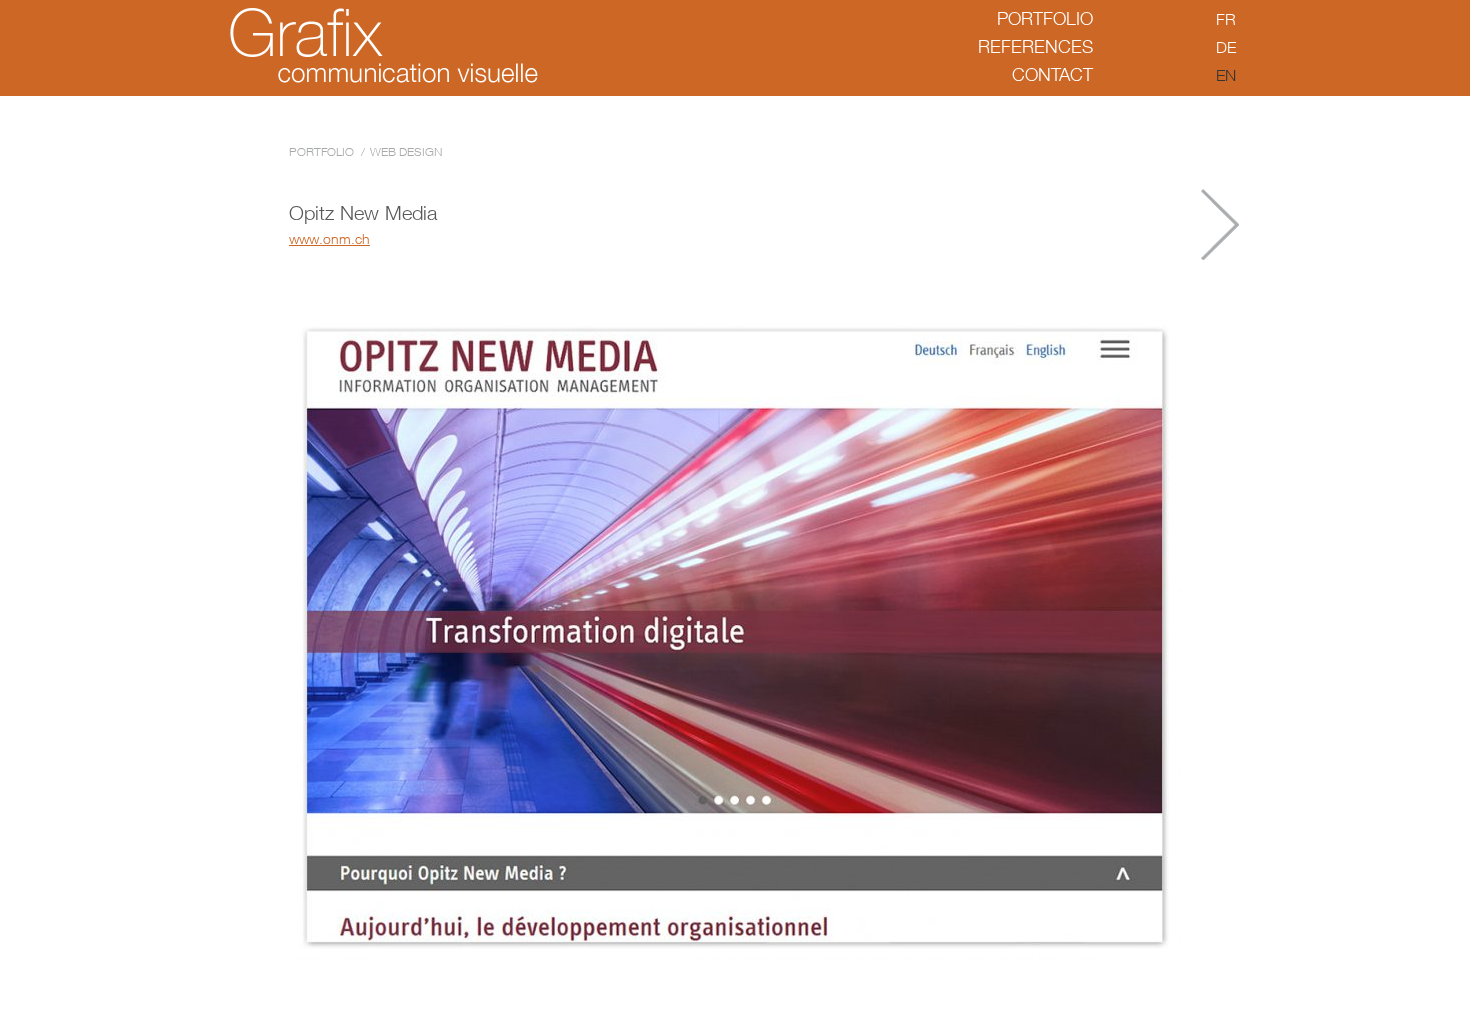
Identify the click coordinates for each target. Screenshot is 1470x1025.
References (1035, 46)
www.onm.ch (329, 238)
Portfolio (1045, 18)
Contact (1052, 74)
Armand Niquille (1220, 224)
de (1226, 47)
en (1226, 75)
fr (1226, 19)
